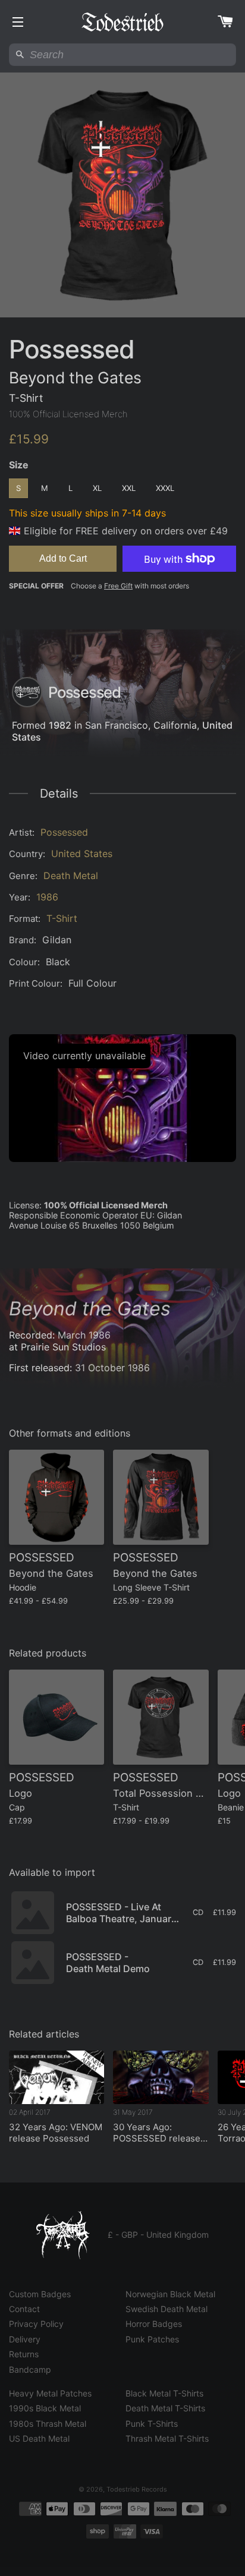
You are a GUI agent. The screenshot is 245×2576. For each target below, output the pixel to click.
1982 (60, 725)
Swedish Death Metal (167, 2309)
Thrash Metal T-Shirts (167, 2438)
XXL (129, 488)
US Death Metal (39, 2438)
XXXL (165, 488)
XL (97, 488)
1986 (47, 897)
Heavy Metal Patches (50, 2393)
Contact (24, 2309)
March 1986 (84, 1335)
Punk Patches (152, 2339)
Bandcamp (30, 2369)
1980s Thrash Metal (48, 2424)
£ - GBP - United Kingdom (158, 2235)
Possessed (64, 832)
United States (82, 854)
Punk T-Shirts (152, 2424)
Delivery (25, 2339)
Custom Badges (40, 2294)
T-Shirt (62, 918)
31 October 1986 (112, 1368)
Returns (24, 2354)
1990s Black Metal (45, 2408)
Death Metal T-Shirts (165, 2408)
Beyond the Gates (90, 1309)
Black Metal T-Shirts (164, 2393)
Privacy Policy (36, 2324)
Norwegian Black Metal (170, 2294)
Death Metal (71, 876)
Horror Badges (154, 2324)
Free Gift (118, 586)
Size (19, 465)
